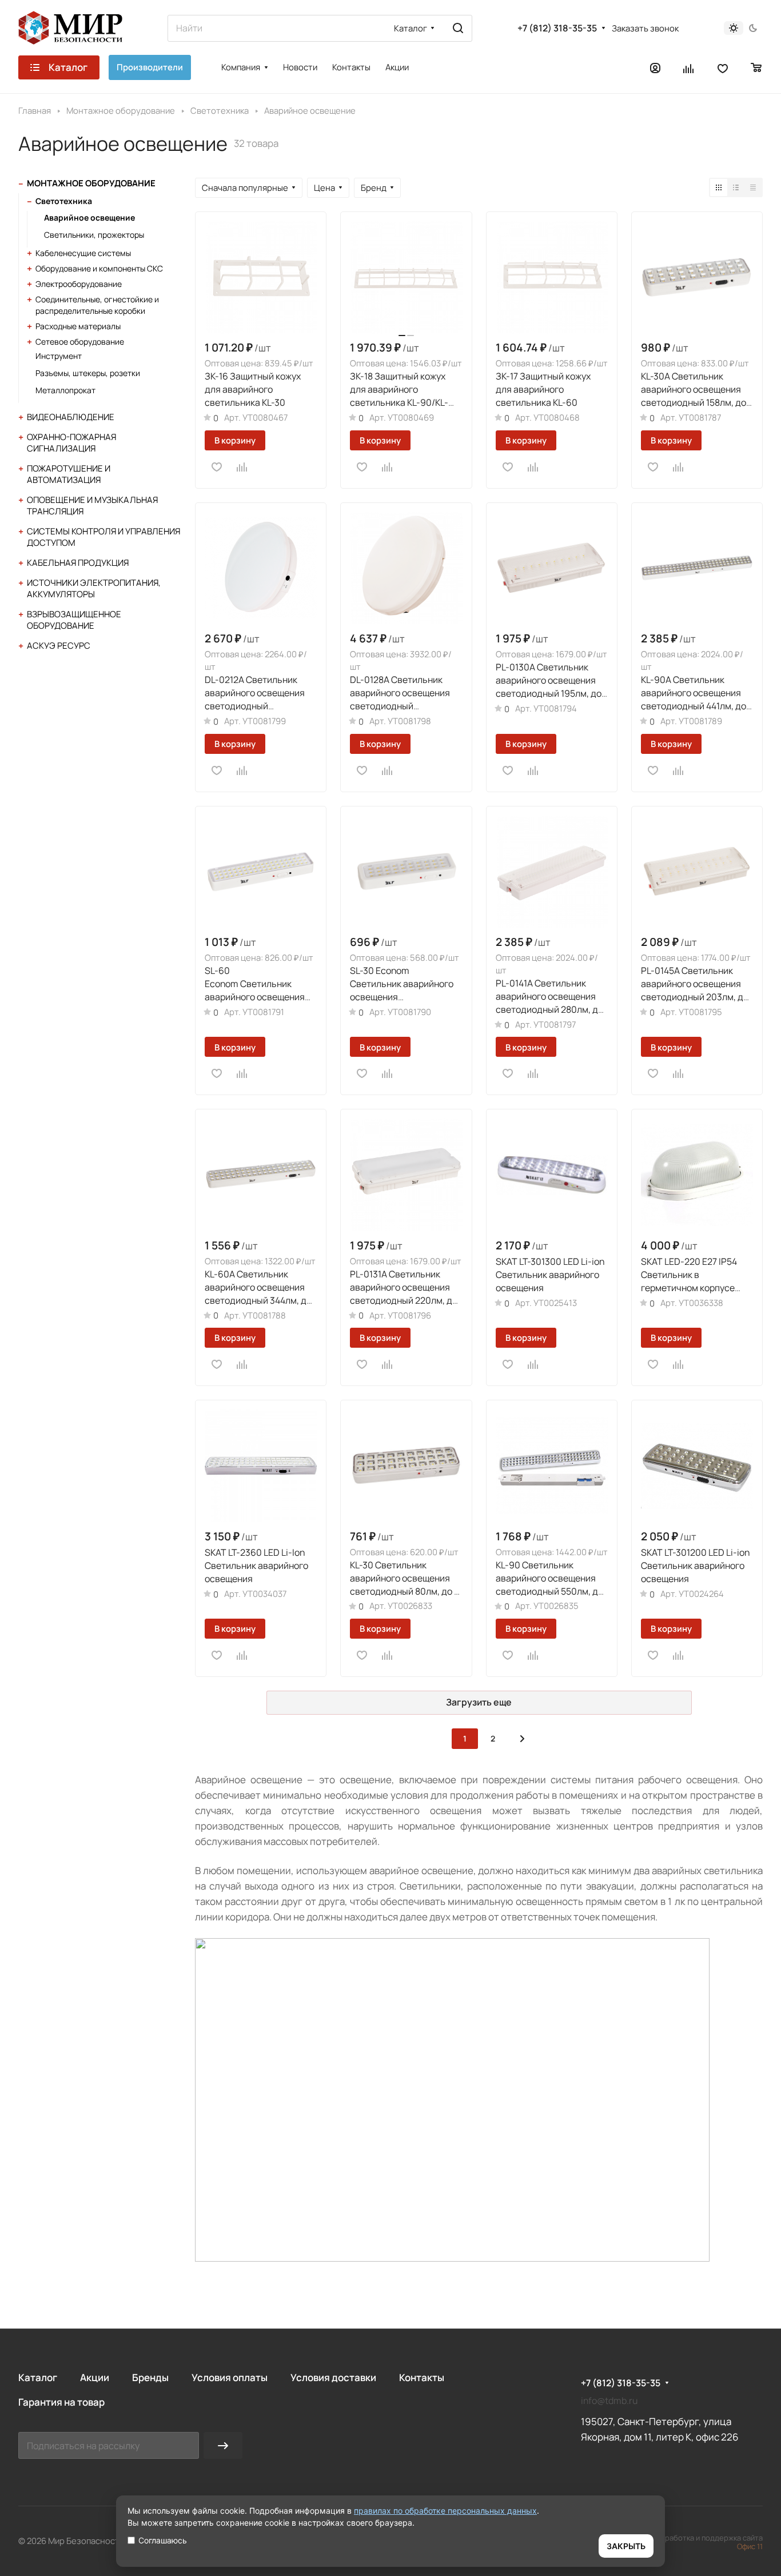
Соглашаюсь (163, 2540)
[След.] (522, 1739)
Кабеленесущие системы (83, 253)
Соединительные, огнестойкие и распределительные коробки (97, 305)
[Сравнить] (242, 467)
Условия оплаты (230, 2377)
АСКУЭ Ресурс (59, 646)
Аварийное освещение (89, 217)
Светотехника (64, 201)
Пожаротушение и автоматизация (69, 474)
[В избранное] (217, 467)
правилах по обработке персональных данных (445, 2511)
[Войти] (655, 67)
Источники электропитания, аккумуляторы (94, 588)
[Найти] (458, 28)
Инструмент (59, 356)
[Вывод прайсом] (753, 187)
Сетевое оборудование (80, 342)
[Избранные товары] (723, 67)
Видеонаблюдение (71, 417)
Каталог (38, 2377)
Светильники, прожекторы (94, 235)
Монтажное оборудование (91, 183)
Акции (95, 2377)
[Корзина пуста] (757, 67)
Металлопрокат (65, 390)
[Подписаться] (223, 2445)
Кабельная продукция (78, 563)
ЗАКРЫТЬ (626, 2546)
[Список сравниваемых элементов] (689, 67)
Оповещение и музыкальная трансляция (92, 506)
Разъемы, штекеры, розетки (88, 373)
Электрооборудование (79, 284)
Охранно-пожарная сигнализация (71, 443)
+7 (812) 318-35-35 (557, 28)
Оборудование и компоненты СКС (99, 268)
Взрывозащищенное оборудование (74, 620)
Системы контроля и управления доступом (103, 537)
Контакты (422, 2377)
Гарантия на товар (61, 2402)
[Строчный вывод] (736, 187)
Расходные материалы (78, 326)
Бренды (150, 2377)
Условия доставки (333, 2377)
